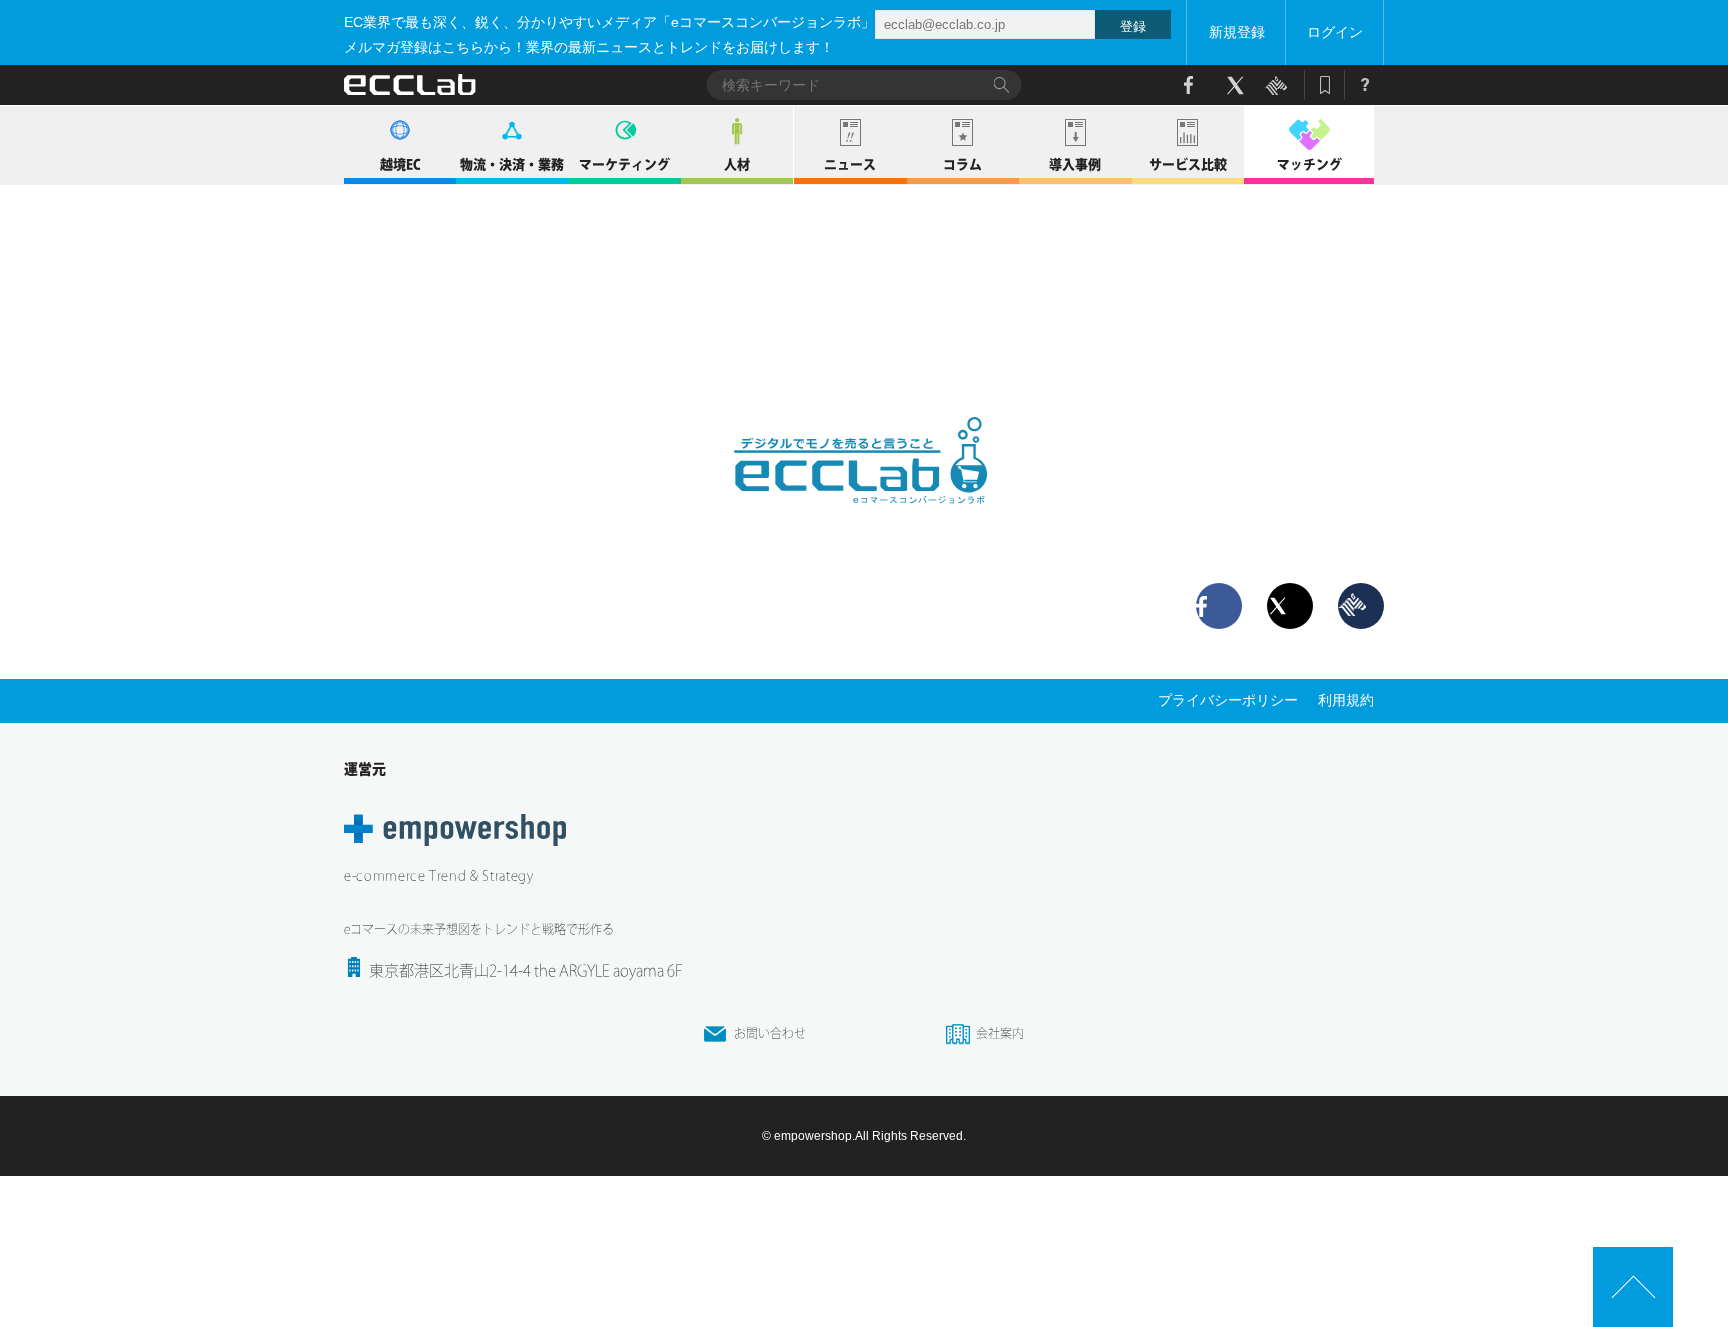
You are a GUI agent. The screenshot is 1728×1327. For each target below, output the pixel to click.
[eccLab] (864, 520)
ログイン (1335, 32)
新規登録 (1237, 32)
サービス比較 (1188, 164)
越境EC (400, 164)
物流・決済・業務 (512, 164)
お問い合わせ (770, 1033)
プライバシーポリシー (1228, 700)
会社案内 (1000, 1033)
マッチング (1309, 164)
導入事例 (1075, 164)
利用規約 (1346, 700)
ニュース (850, 164)
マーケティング (624, 164)
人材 (737, 164)
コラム (962, 164)
